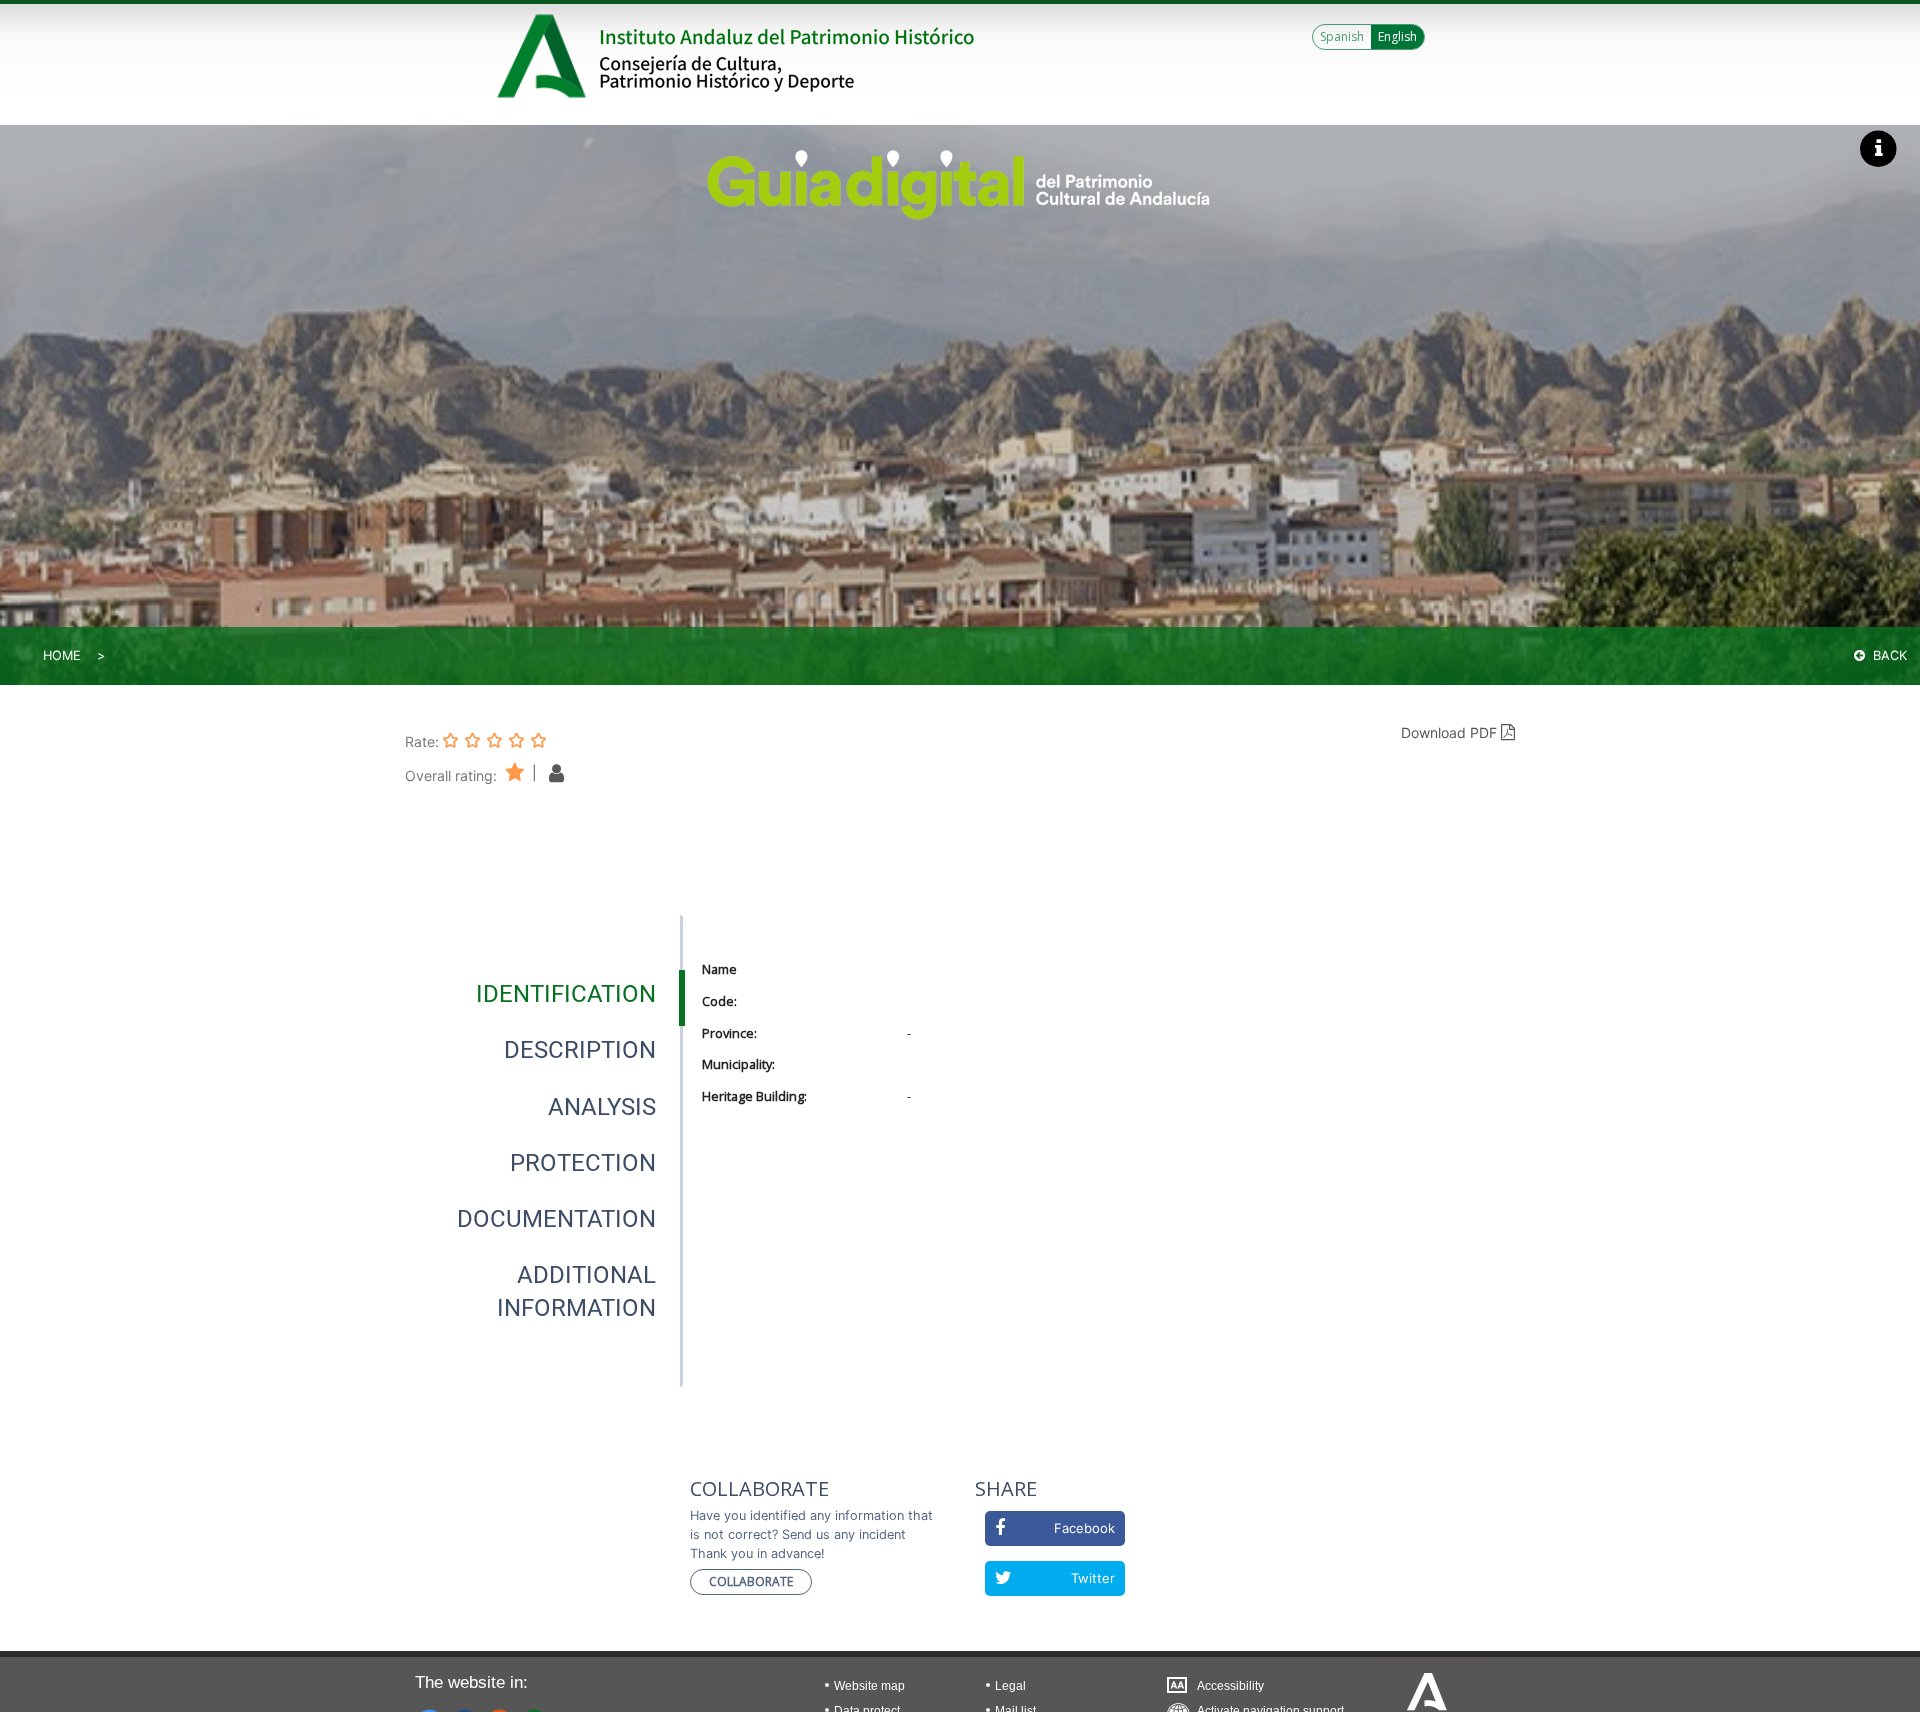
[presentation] (544, 994)
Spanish (1342, 36)
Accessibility (1230, 1686)
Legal (1010, 1686)
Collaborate (751, 1581)
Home (62, 655)
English (1397, 36)
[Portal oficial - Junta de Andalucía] (545, 56)
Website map (869, 1686)
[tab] (566, 994)
